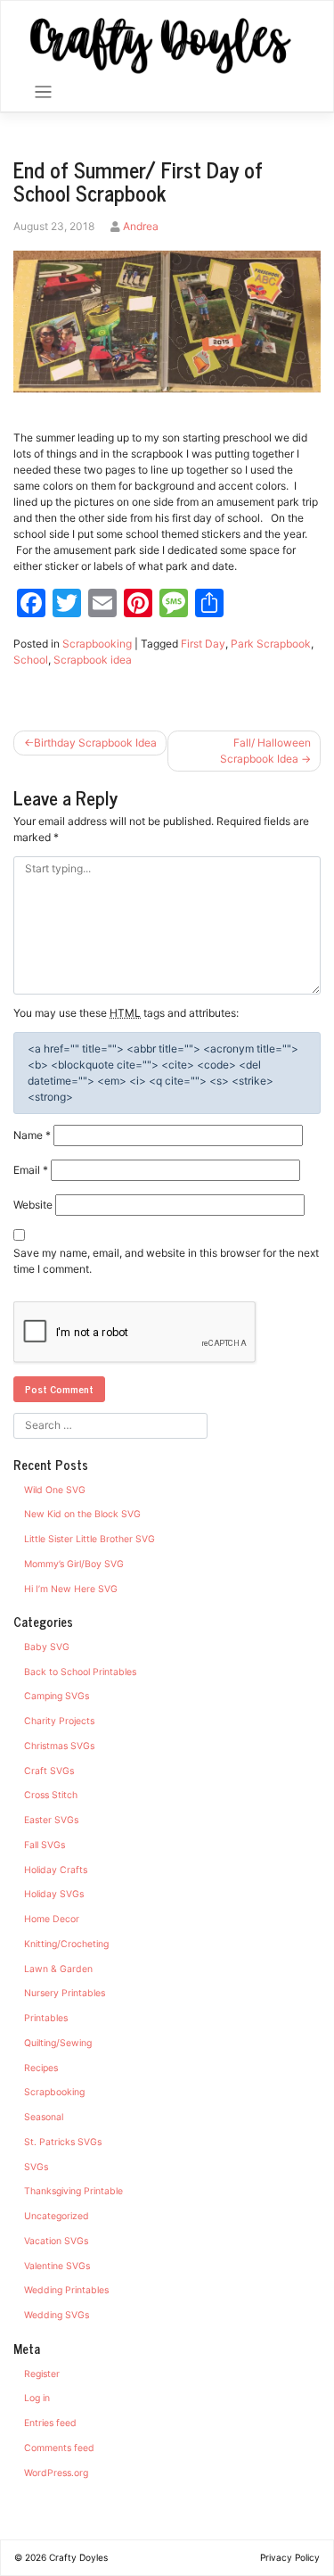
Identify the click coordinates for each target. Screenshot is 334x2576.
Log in (37, 2398)
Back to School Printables (80, 1672)
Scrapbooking (97, 644)
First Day (203, 644)
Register (42, 2374)
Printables (46, 2018)
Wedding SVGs (57, 2315)
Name (32, 1135)
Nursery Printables (65, 1993)
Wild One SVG (55, 1490)
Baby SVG (47, 1647)
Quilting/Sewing (58, 2043)
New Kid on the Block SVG (82, 1514)
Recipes (41, 2068)
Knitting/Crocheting (66, 1944)
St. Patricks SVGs (63, 2142)
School (31, 660)
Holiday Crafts (56, 1870)
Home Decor (52, 1919)
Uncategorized (57, 2216)
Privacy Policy (290, 2557)
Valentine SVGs (57, 2266)
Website (33, 1205)
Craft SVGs (49, 1771)
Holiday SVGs (54, 1894)
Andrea (141, 226)
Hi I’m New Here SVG (71, 1589)
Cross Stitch (51, 1795)
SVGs (36, 2167)
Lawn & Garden (58, 1969)
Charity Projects (59, 1721)
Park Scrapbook (271, 644)
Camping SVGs (57, 1696)
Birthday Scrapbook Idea (95, 743)
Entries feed (50, 2423)
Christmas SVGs (59, 1746)
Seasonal (44, 2117)
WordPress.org (56, 2473)
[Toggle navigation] (43, 92)
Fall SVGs (45, 1845)
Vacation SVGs (56, 2241)
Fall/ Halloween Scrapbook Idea (265, 751)
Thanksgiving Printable (73, 2191)
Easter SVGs (51, 1820)
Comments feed (59, 2448)
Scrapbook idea (93, 660)
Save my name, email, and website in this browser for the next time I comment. (166, 1261)
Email (31, 1170)
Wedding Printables (66, 2290)
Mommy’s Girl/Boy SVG (74, 1564)
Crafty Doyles (78, 2557)
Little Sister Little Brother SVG (90, 1539)
